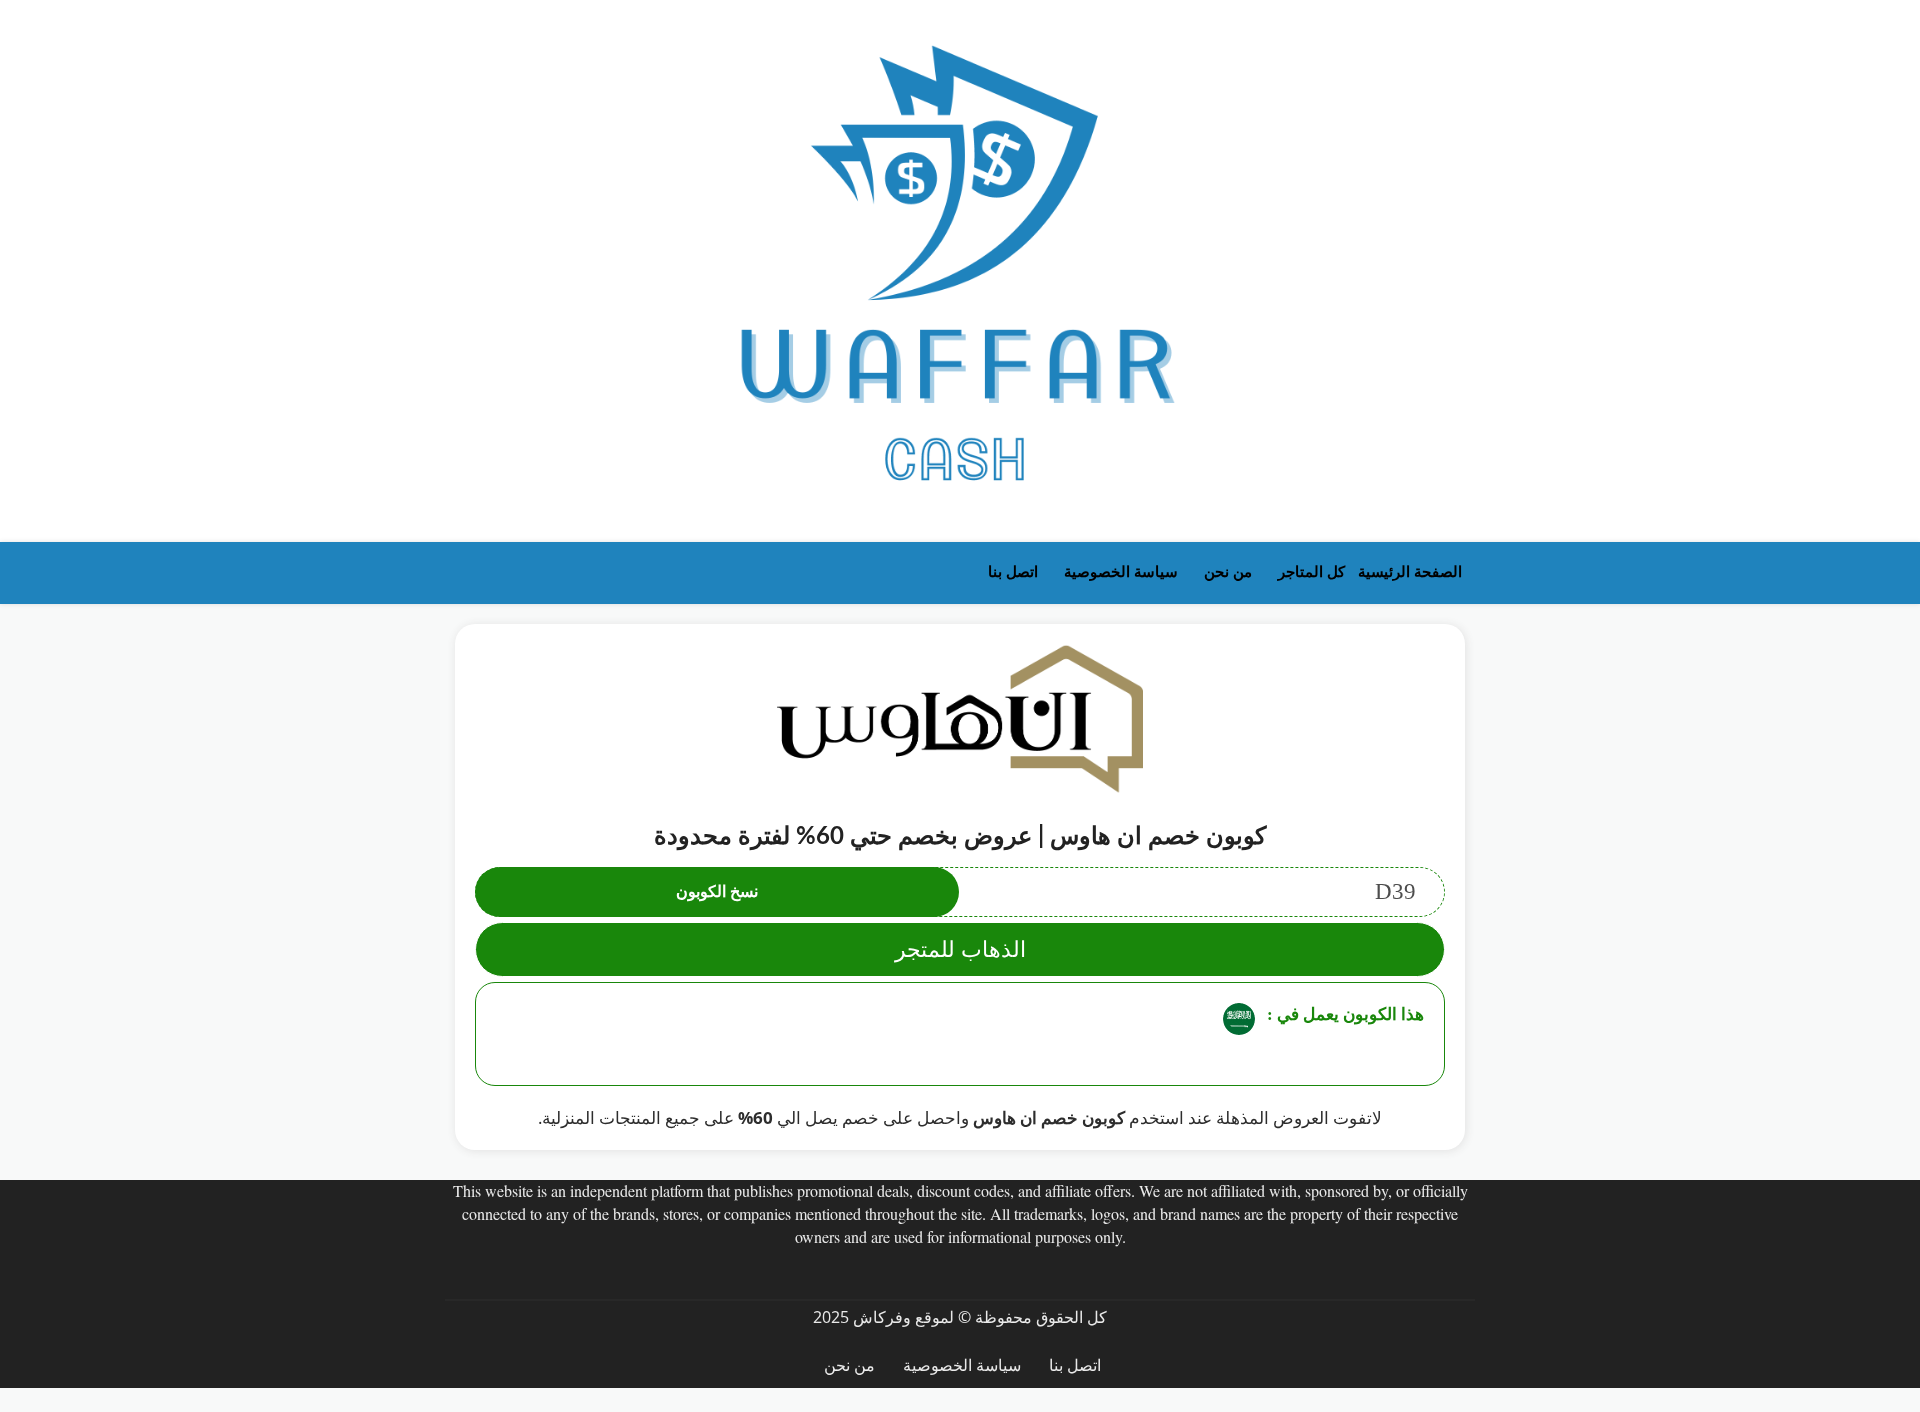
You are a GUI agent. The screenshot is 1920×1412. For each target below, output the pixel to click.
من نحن (1228, 572)
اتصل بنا (1013, 572)
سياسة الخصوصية (1121, 572)
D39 (1046, 891)
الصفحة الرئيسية (1410, 572)
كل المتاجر (1311, 572)
